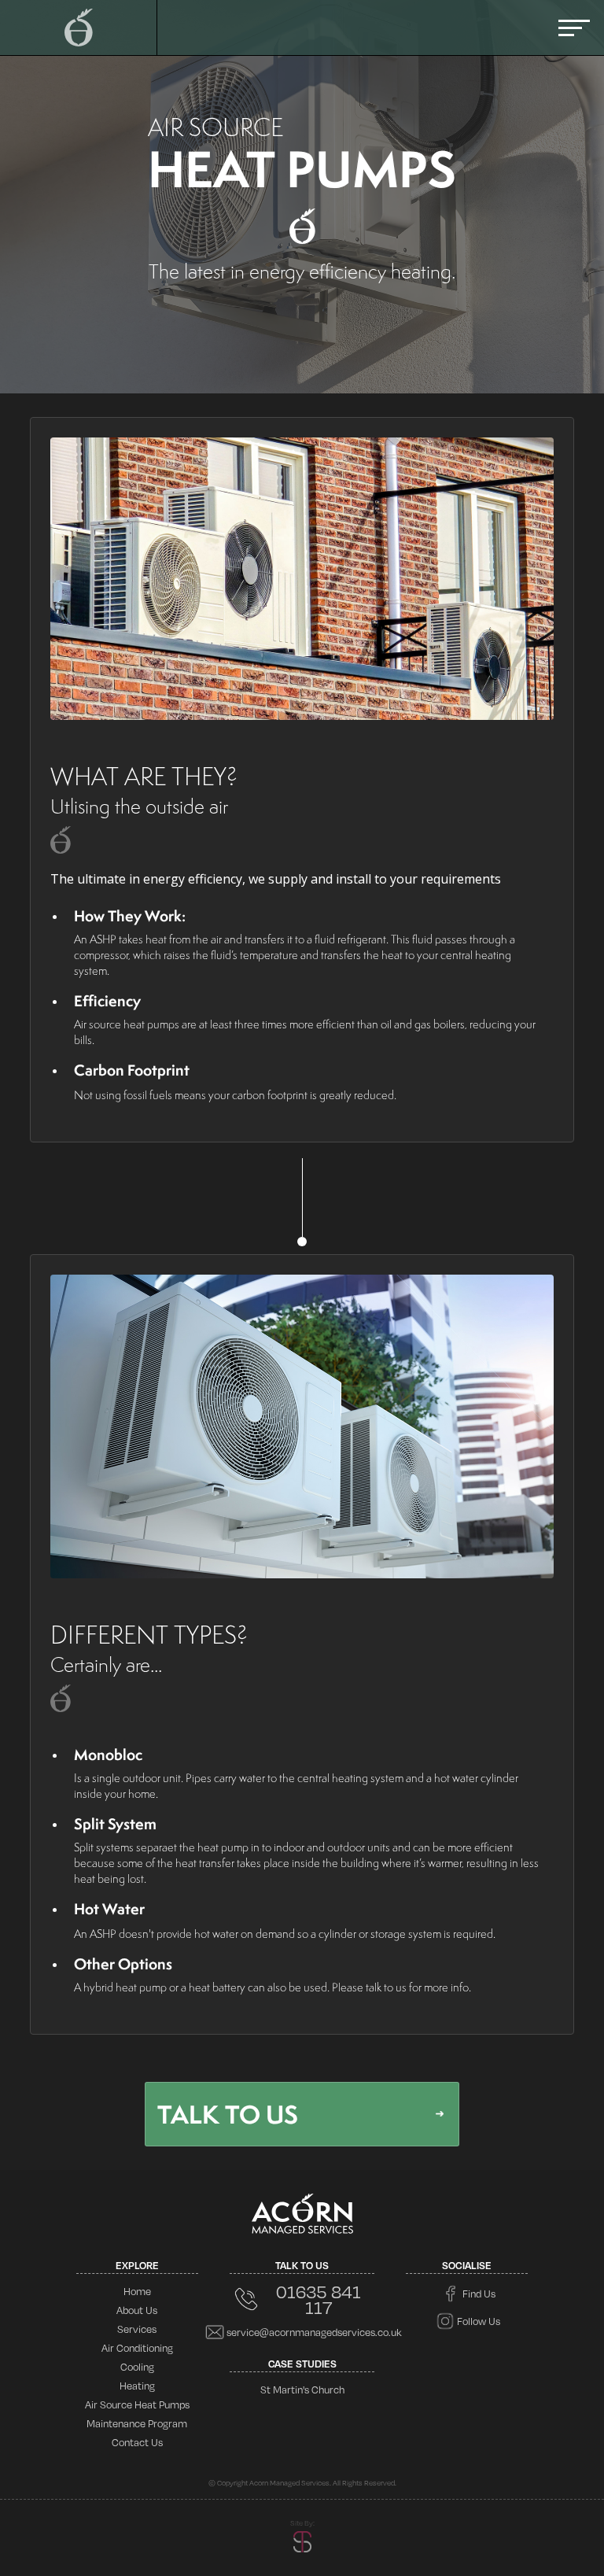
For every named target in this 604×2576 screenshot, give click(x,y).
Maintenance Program (137, 2423)
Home (137, 2291)
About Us (137, 2310)
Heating (137, 2386)
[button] (574, 28)
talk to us (228, 2114)
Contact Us (137, 2442)
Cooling (137, 2367)
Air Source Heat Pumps (137, 2404)
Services (137, 2329)
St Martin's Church (302, 2390)
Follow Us (479, 2321)
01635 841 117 (319, 2299)
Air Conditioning (137, 2348)
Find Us (479, 2294)
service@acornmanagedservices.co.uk (314, 2332)
